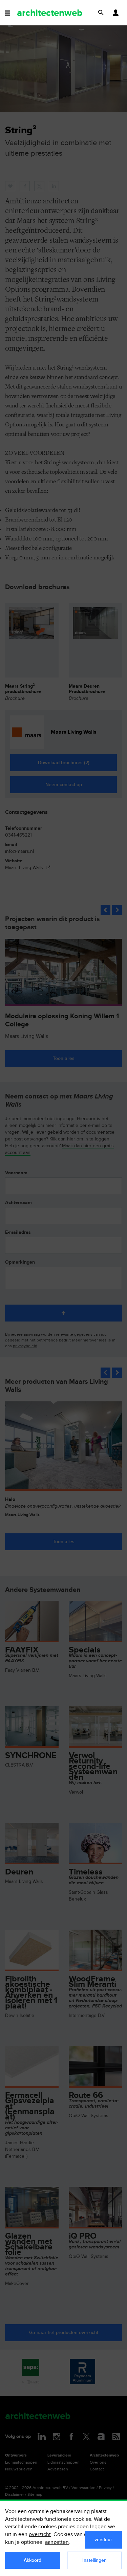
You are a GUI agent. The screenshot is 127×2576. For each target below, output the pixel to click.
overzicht (40, 2535)
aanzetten (57, 2542)
